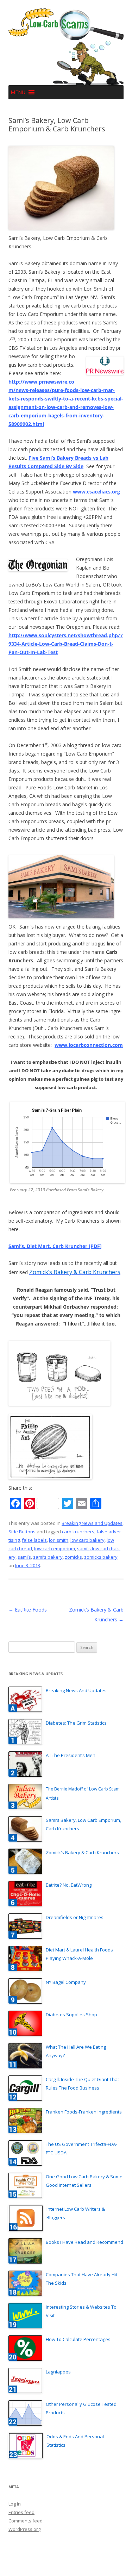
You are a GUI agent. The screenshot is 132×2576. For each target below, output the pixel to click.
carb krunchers (78, 1532)
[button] (18, 92)
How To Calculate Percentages (78, 2339)
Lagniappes (58, 2372)
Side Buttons (22, 1532)
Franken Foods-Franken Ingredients (84, 2112)
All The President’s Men (71, 1755)
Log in (15, 2504)
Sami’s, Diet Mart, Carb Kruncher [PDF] (55, 1246)
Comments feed (26, 2521)
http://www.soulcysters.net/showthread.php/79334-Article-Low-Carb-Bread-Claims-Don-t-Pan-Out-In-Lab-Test (66, 644)
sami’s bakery (48, 1557)
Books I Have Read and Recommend (84, 2242)
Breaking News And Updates (76, 1690)
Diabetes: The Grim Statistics (76, 1723)
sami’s (24, 1557)
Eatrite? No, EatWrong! (69, 1885)
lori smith (59, 1540)
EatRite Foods (28, 1610)
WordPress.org (24, 2529)
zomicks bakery (101, 1557)
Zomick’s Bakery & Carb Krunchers (82, 1852)
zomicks (73, 1557)
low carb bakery (87, 1540)
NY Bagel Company (66, 1982)
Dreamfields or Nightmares (75, 1917)
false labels (34, 1540)
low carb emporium (55, 1548)
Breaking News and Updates (92, 1523)
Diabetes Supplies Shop (71, 2015)
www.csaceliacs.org (96, 492)
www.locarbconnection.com (89, 1045)
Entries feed (21, 2512)
